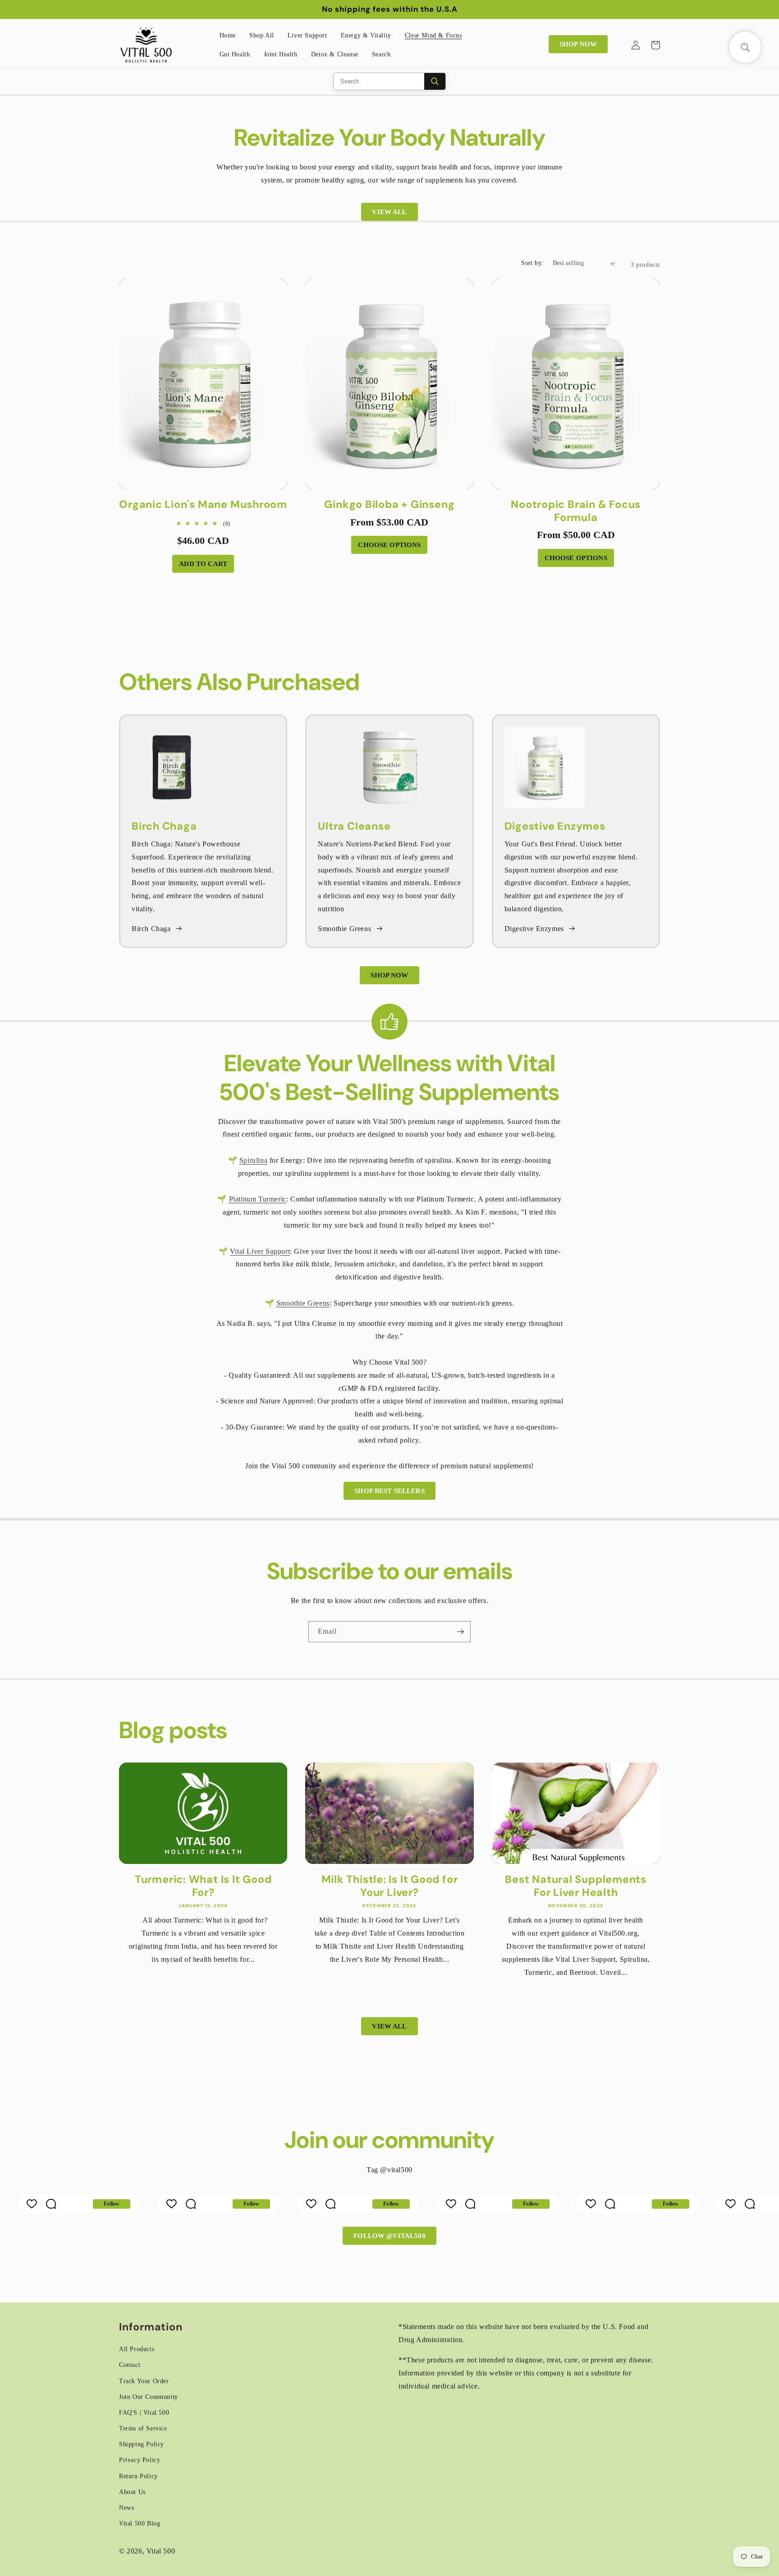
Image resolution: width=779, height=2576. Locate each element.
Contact (130, 2365)
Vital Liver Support (260, 1251)
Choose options (389, 545)
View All (389, 212)
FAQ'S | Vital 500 (144, 2413)
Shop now (578, 44)
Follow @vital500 (389, 2236)
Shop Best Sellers (389, 1491)
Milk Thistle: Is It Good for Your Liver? (390, 1886)
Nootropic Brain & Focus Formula (576, 511)
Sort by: (532, 263)
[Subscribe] (460, 1632)
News (126, 2508)
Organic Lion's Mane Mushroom (203, 505)
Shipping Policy (142, 2444)
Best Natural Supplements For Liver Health (576, 1886)
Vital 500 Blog (140, 2523)
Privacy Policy (140, 2460)
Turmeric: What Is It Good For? (203, 1886)
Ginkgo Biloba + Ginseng (389, 505)
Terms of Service (143, 2428)
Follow (112, 2204)
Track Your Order (144, 2381)
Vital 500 (161, 2551)
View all (389, 2026)
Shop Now (389, 975)
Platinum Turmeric (258, 1199)
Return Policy (138, 2476)
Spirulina (253, 1160)
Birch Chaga (151, 929)
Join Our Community (149, 2397)
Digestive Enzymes (534, 929)
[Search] (435, 81)
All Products (137, 2349)
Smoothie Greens (344, 929)
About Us (132, 2492)
